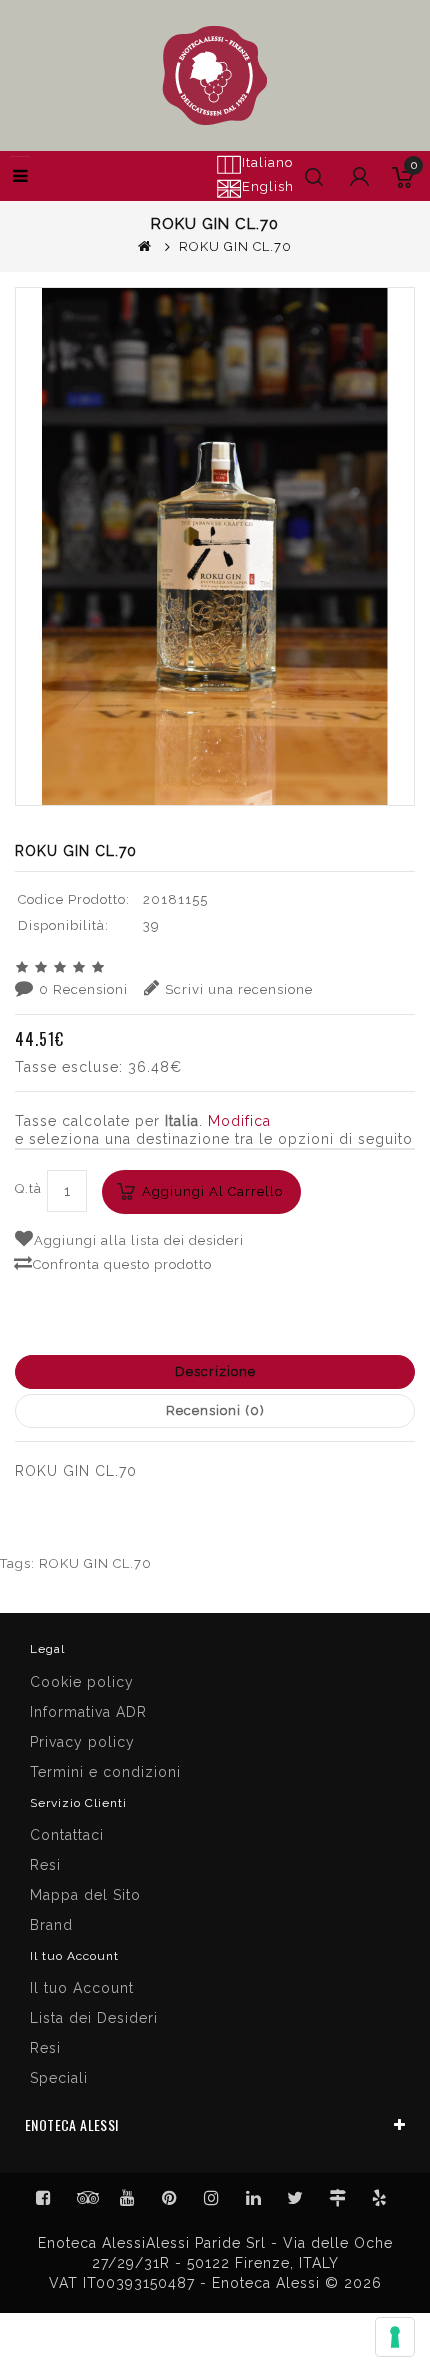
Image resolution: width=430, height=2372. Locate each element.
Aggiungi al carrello (212, 1191)
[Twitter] (86, 2198)
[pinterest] (170, 2198)
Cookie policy (82, 1682)
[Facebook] (44, 2198)
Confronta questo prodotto (122, 1264)
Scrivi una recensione (239, 989)
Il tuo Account (82, 1988)
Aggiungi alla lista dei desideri (139, 1240)
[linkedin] (254, 2198)
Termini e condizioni (105, 1772)
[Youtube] (128, 2198)
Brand (51, 1925)
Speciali (59, 2078)
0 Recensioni (83, 989)
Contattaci (67, 1835)
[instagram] (212, 2198)
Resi (45, 1865)
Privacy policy (82, 1742)
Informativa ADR (88, 1712)
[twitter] (296, 2198)
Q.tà (28, 1188)
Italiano (267, 162)
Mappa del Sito (85, 1895)
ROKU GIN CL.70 (95, 1563)
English (268, 186)
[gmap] (338, 2198)
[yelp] (380, 2198)
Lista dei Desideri (94, 2018)
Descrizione (215, 1371)
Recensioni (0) (215, 1410)
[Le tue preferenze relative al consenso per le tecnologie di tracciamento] (395, 2337)
